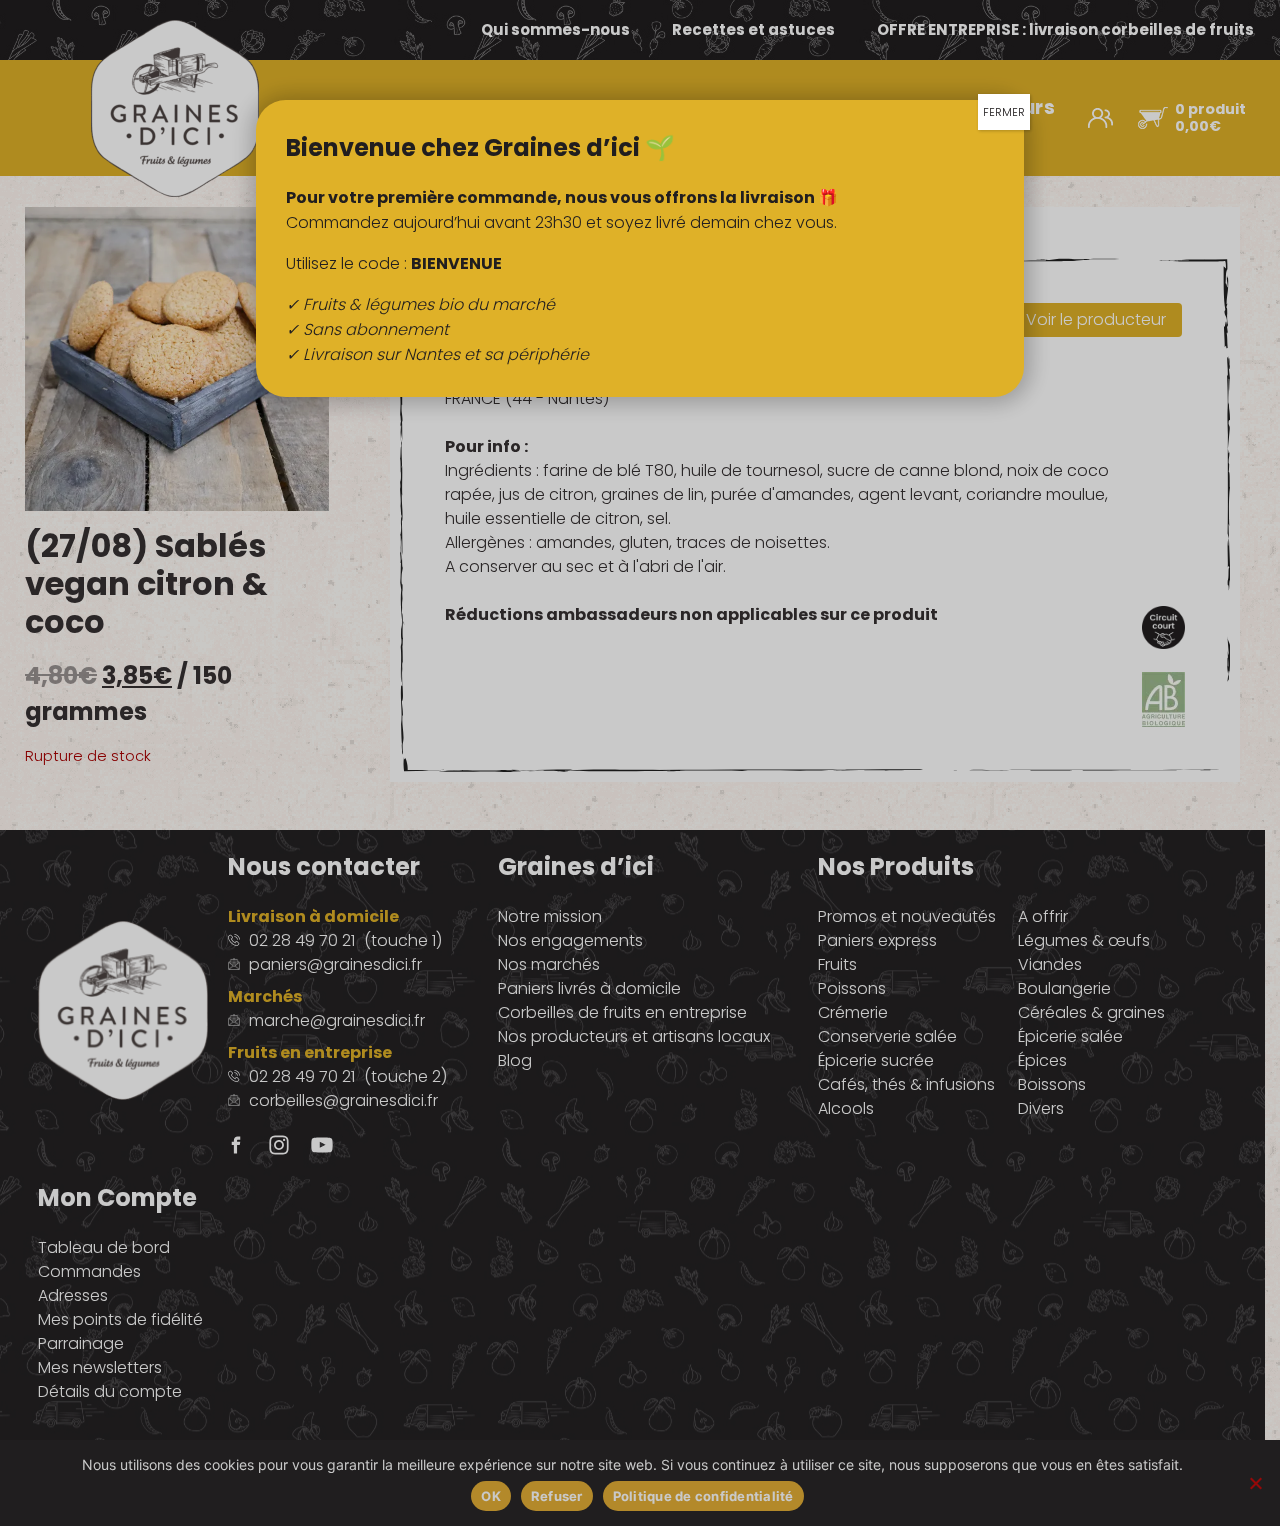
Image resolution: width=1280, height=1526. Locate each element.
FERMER (1004, 112)
